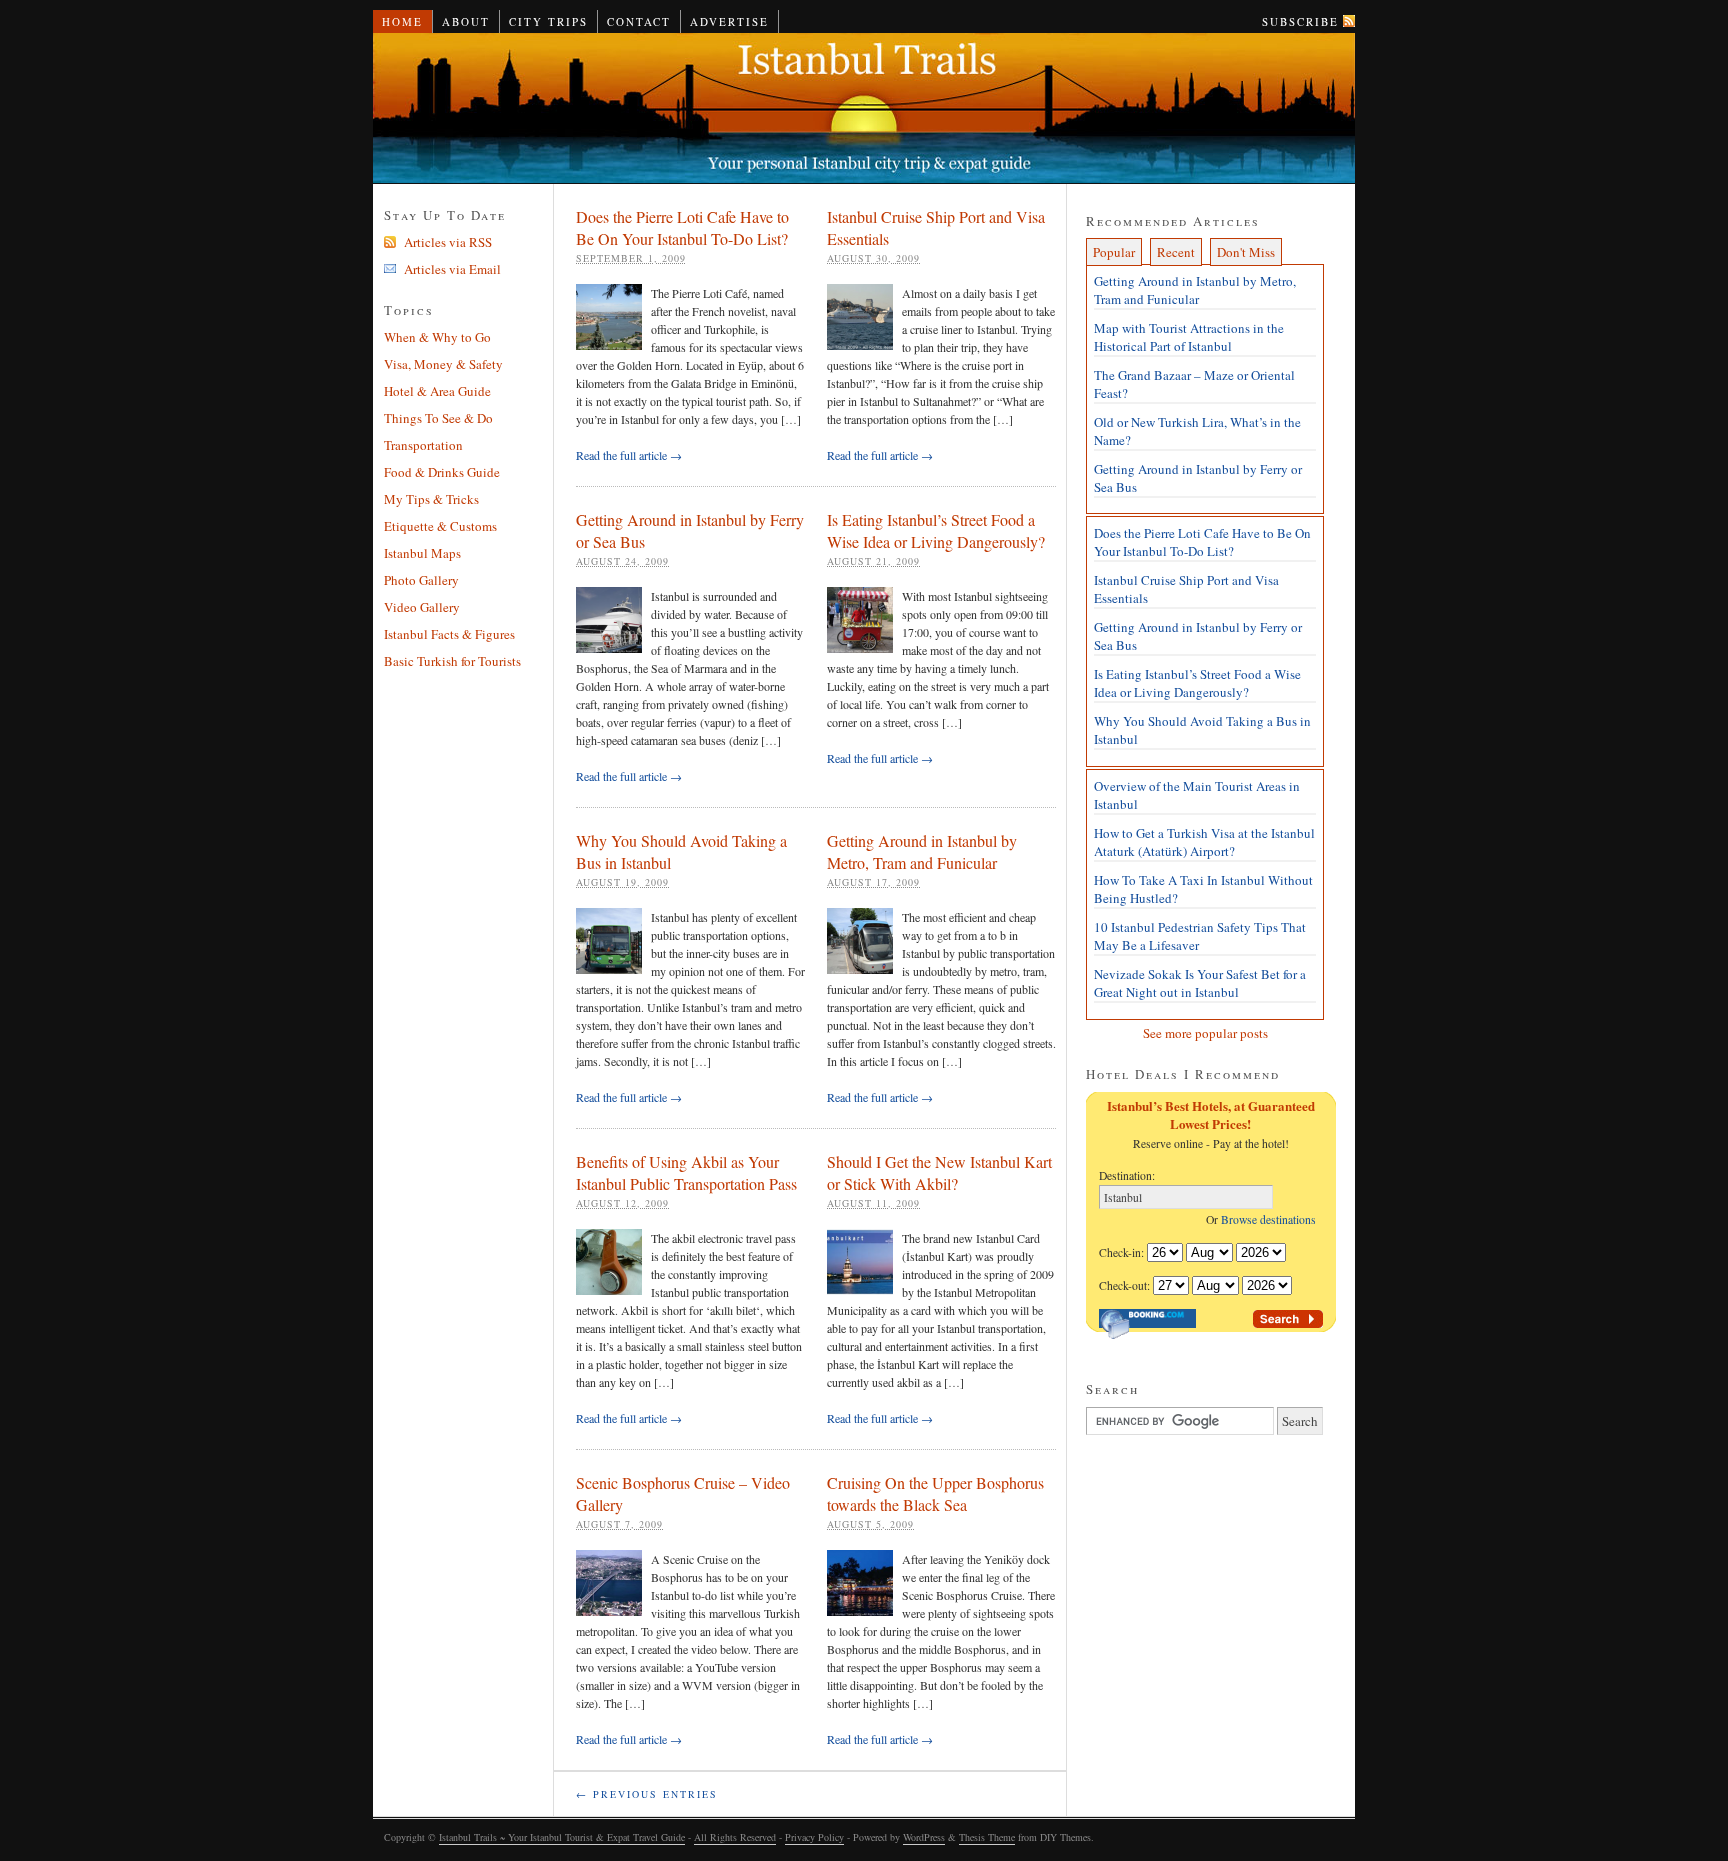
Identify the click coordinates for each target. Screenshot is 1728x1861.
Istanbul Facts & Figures (449, 634)
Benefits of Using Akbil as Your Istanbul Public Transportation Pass (686, 1172)
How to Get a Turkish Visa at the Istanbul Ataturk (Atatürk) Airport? (1204, 842)
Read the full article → (629, 455)
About (466, 21)
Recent (1176, 252)
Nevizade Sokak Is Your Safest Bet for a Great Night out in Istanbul (1200, 983)
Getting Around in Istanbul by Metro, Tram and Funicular (922, 851)
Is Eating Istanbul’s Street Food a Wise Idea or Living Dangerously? (936, 530)
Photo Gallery (421, 580)
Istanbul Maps (422, 553)
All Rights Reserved (735, 1837)
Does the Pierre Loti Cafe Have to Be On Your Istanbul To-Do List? (682, 227)
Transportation (423, 445)
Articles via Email (452, 269)
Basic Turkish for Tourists (452, 661)
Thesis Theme (987, 1837)
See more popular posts (1205, 1033)
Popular (1114, 252)
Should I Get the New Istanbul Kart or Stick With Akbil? (939, 1172)
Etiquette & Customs (440, 526)
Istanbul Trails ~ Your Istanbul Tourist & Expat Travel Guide (864, 108)
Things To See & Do (438, 418)
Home (402, 21)
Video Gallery (422, 607)
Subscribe (1300, 21)
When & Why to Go (437, 337)
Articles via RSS (448, 242)
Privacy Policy (814, 1837)
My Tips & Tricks (431, 499)
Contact (639, 21)
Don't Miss (1246, 252)
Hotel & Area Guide (437, 391)
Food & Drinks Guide (442, 472)
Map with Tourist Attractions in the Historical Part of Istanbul (1189, 337)
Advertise (729, 21)
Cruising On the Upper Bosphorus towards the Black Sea (935, 1493)
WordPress (924, 1837)
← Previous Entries (647, 1794)
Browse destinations (1272, 1219)
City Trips (548, 21)
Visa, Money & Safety (443, 364)
